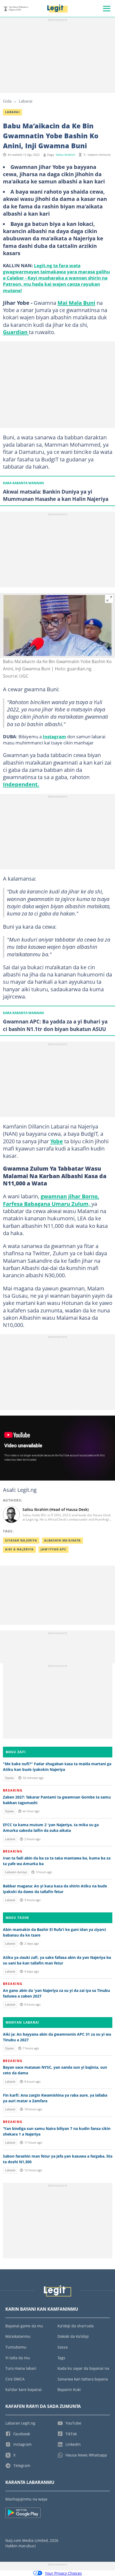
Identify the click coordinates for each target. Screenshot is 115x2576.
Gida (7, 101)
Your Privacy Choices (63, 2573)
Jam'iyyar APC (53, 1549)
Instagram (54, 736)
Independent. (21, 784)
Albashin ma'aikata (62, 1540)
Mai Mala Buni (76, 303)
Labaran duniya (16, 1872)
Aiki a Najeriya (19, 1549)
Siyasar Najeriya (21, 1540)
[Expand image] (109, 599)
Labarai (26, 101)
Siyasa (9, 1778)
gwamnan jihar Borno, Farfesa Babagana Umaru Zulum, (51, 1200)
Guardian (16, 332)
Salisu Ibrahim (65, 155)
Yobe (57, 1141)
